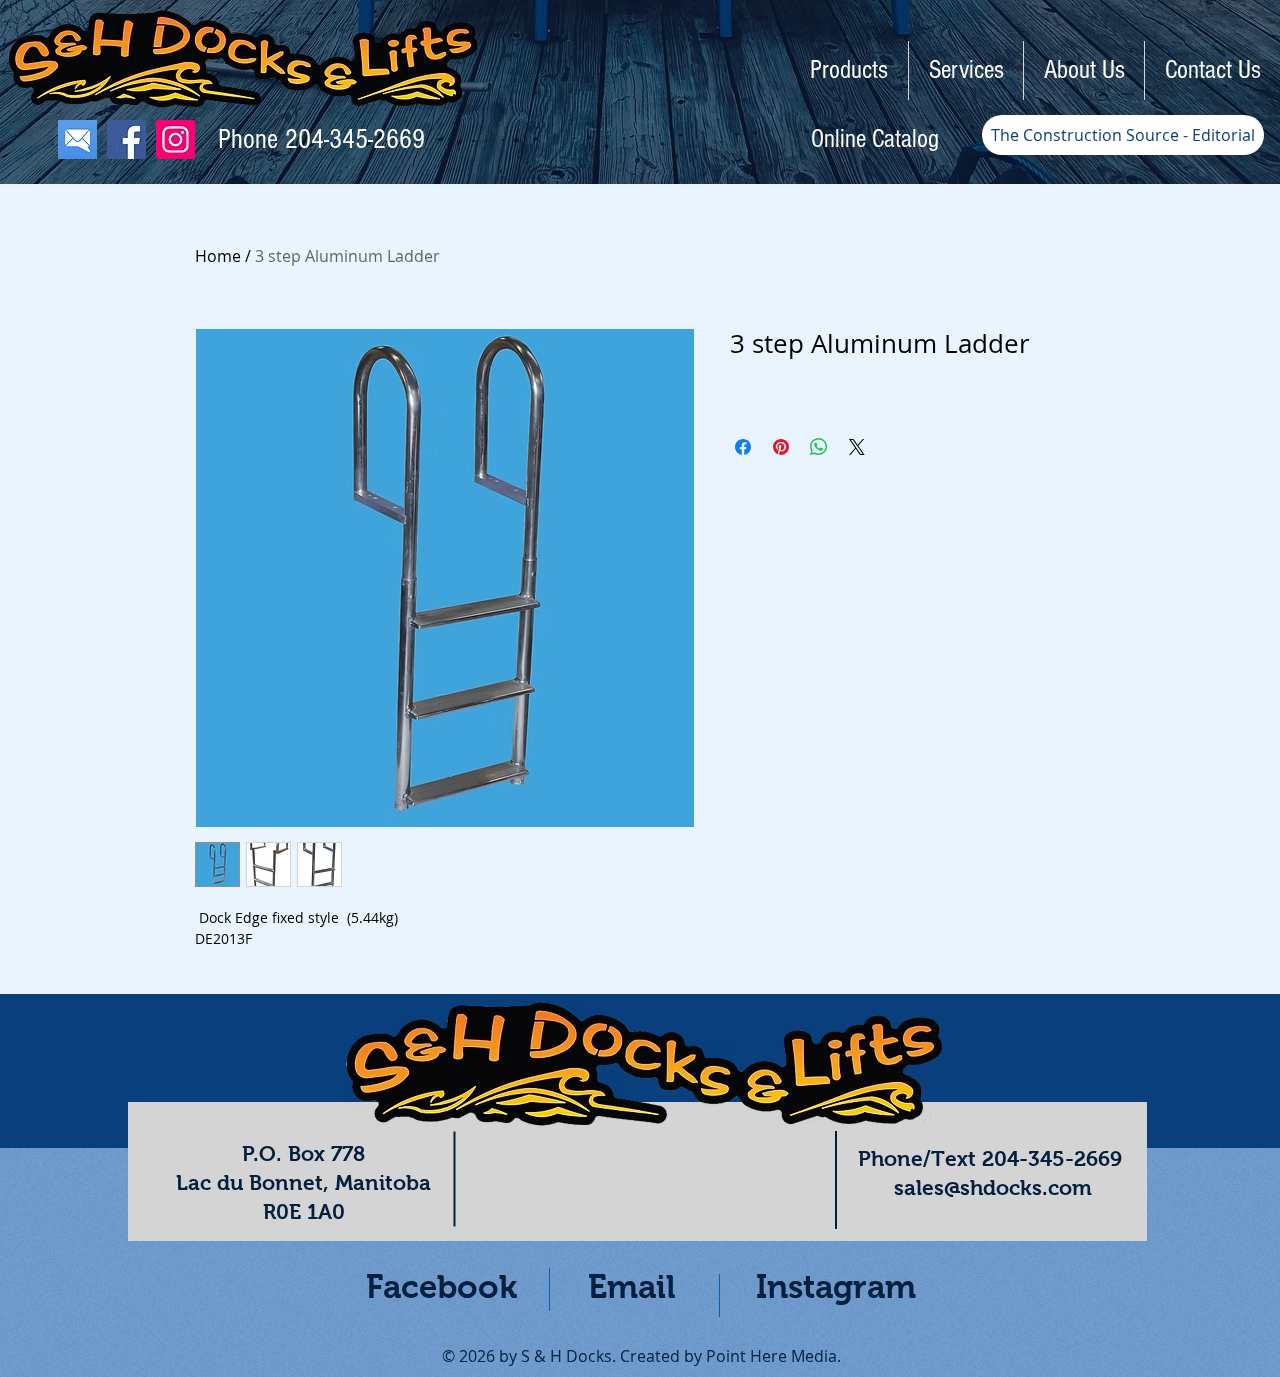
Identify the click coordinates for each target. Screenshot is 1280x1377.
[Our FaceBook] (126, 139)
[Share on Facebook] (743, 447)
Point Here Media (771, 1356)
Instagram (836, 1286)
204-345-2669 (355, 139)
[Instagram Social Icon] (175, 139)
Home (218, 256)
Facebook (441, 1286)
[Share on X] (857, 447)
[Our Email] (77, 139)
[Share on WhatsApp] (819, 447)
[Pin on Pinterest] (781, 447)
